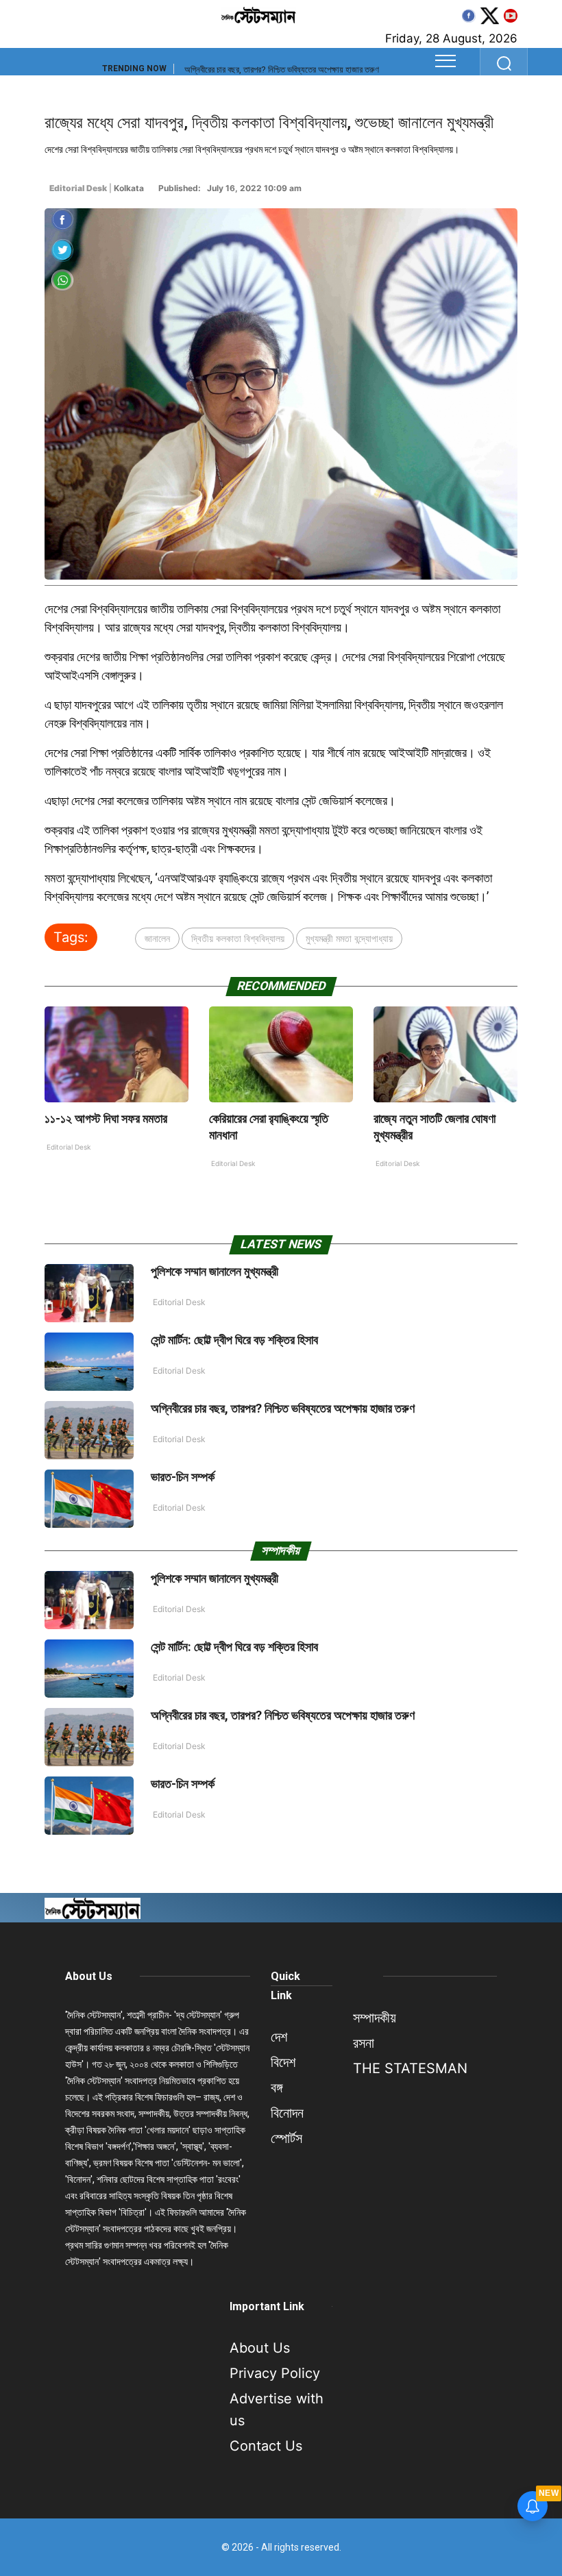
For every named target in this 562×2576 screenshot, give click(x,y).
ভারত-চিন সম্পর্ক (207, 70)
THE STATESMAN (410, 2068)
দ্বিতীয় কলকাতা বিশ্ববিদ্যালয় (238, 938)
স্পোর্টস (286, 2138)
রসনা (364, 2043)
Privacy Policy (275, 2373)
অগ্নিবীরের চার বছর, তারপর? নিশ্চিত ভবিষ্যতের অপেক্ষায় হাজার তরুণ (283, 1408)
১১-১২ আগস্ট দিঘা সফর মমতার (106, 1118)
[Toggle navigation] (445, 61)
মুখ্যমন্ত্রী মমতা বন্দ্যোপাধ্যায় (349, 938)
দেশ (279, 2037)
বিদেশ (283, 2062)
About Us (89, 1976)
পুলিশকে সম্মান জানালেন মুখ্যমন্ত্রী (215, 1271)
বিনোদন (287, 2113)
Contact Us (266, 2446)
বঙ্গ (277, 2088)
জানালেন (157, 938)
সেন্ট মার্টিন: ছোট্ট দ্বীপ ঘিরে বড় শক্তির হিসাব (234, 1340)
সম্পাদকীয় (375, 2018)
